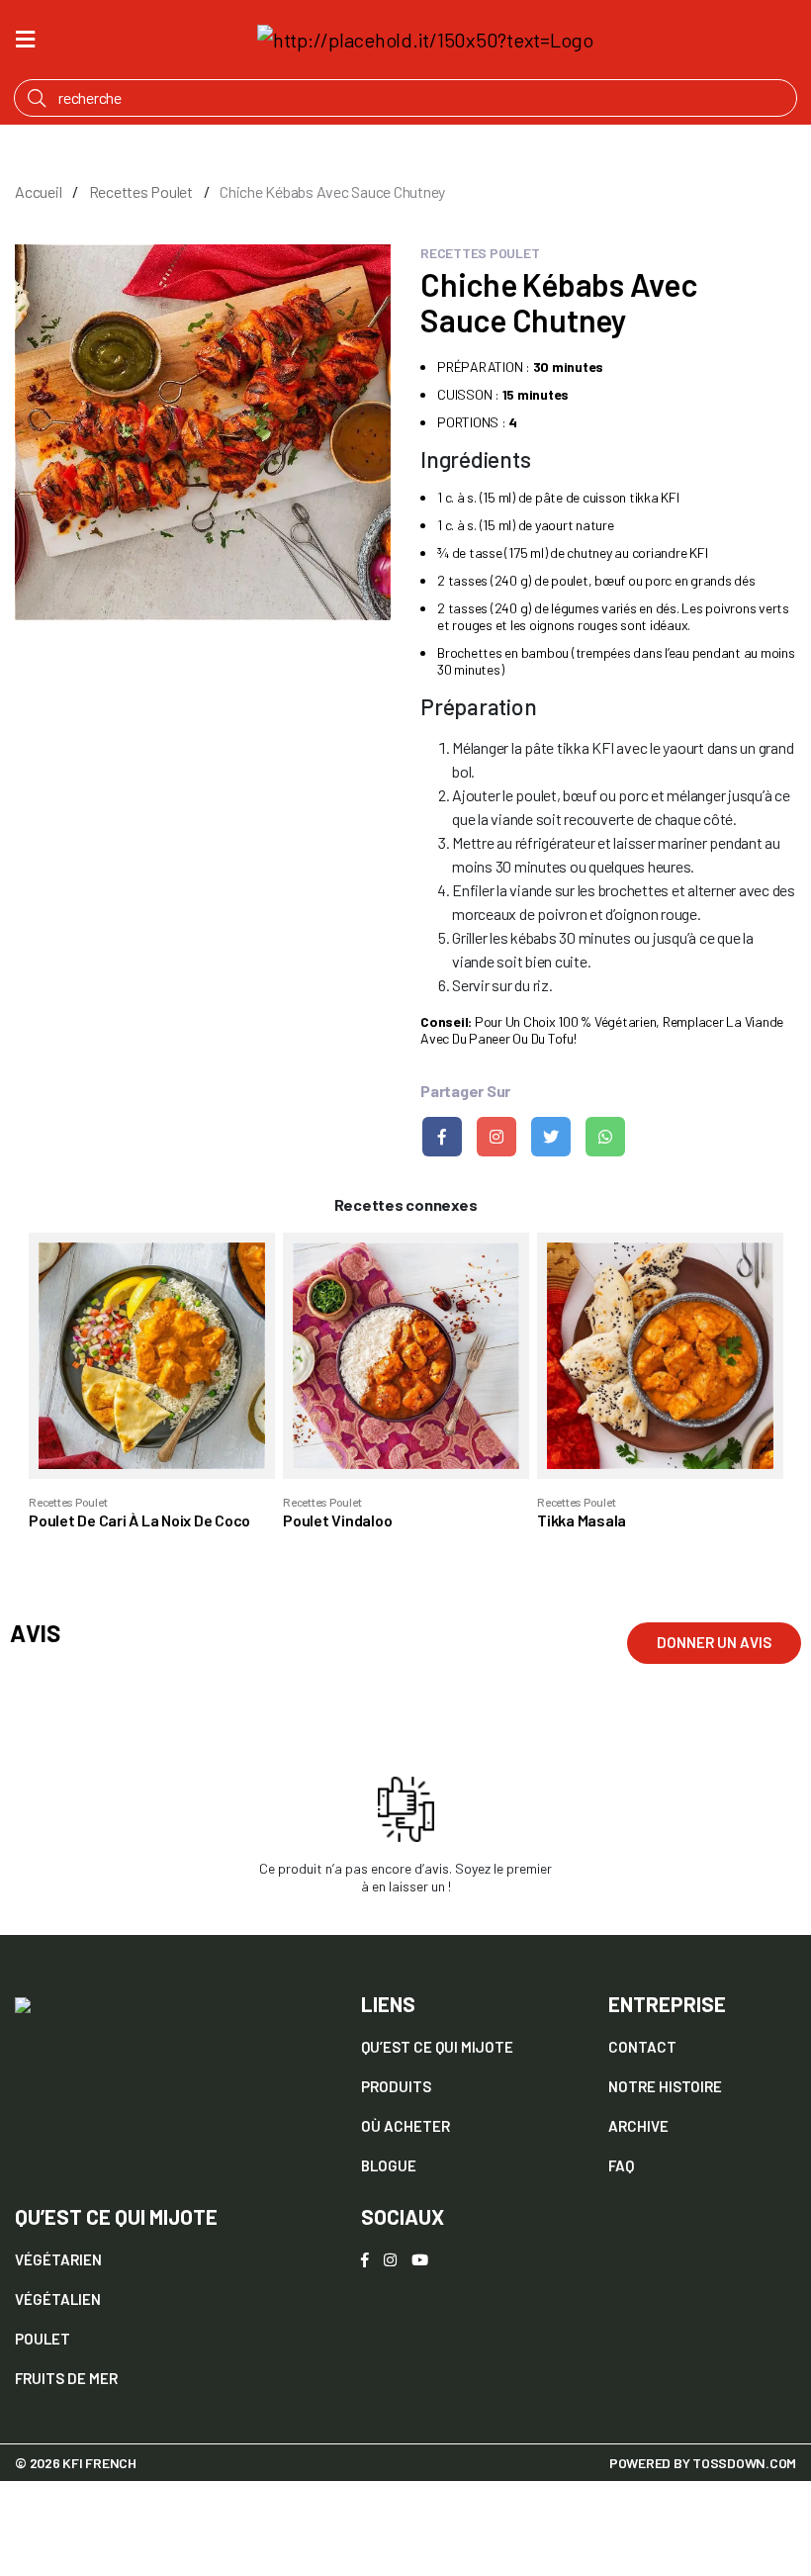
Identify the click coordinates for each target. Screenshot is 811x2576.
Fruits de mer (66, 2378)
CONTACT (642, 2047)
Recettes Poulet (141, 191)
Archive (638, 2126)
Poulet (43, 2339)
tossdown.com (744, 2463)
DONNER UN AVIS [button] (714, 1642)
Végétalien (58, 2299)
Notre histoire (665, 2086)
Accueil (38, 191)
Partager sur (465, 1091)
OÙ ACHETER (405, 2126)
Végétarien (58, 2259)
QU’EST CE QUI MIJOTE (437, 2047)
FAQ (621, 2165)
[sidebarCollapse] (25, 36)
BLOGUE (389, 2165)
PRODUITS (396, 2086)
